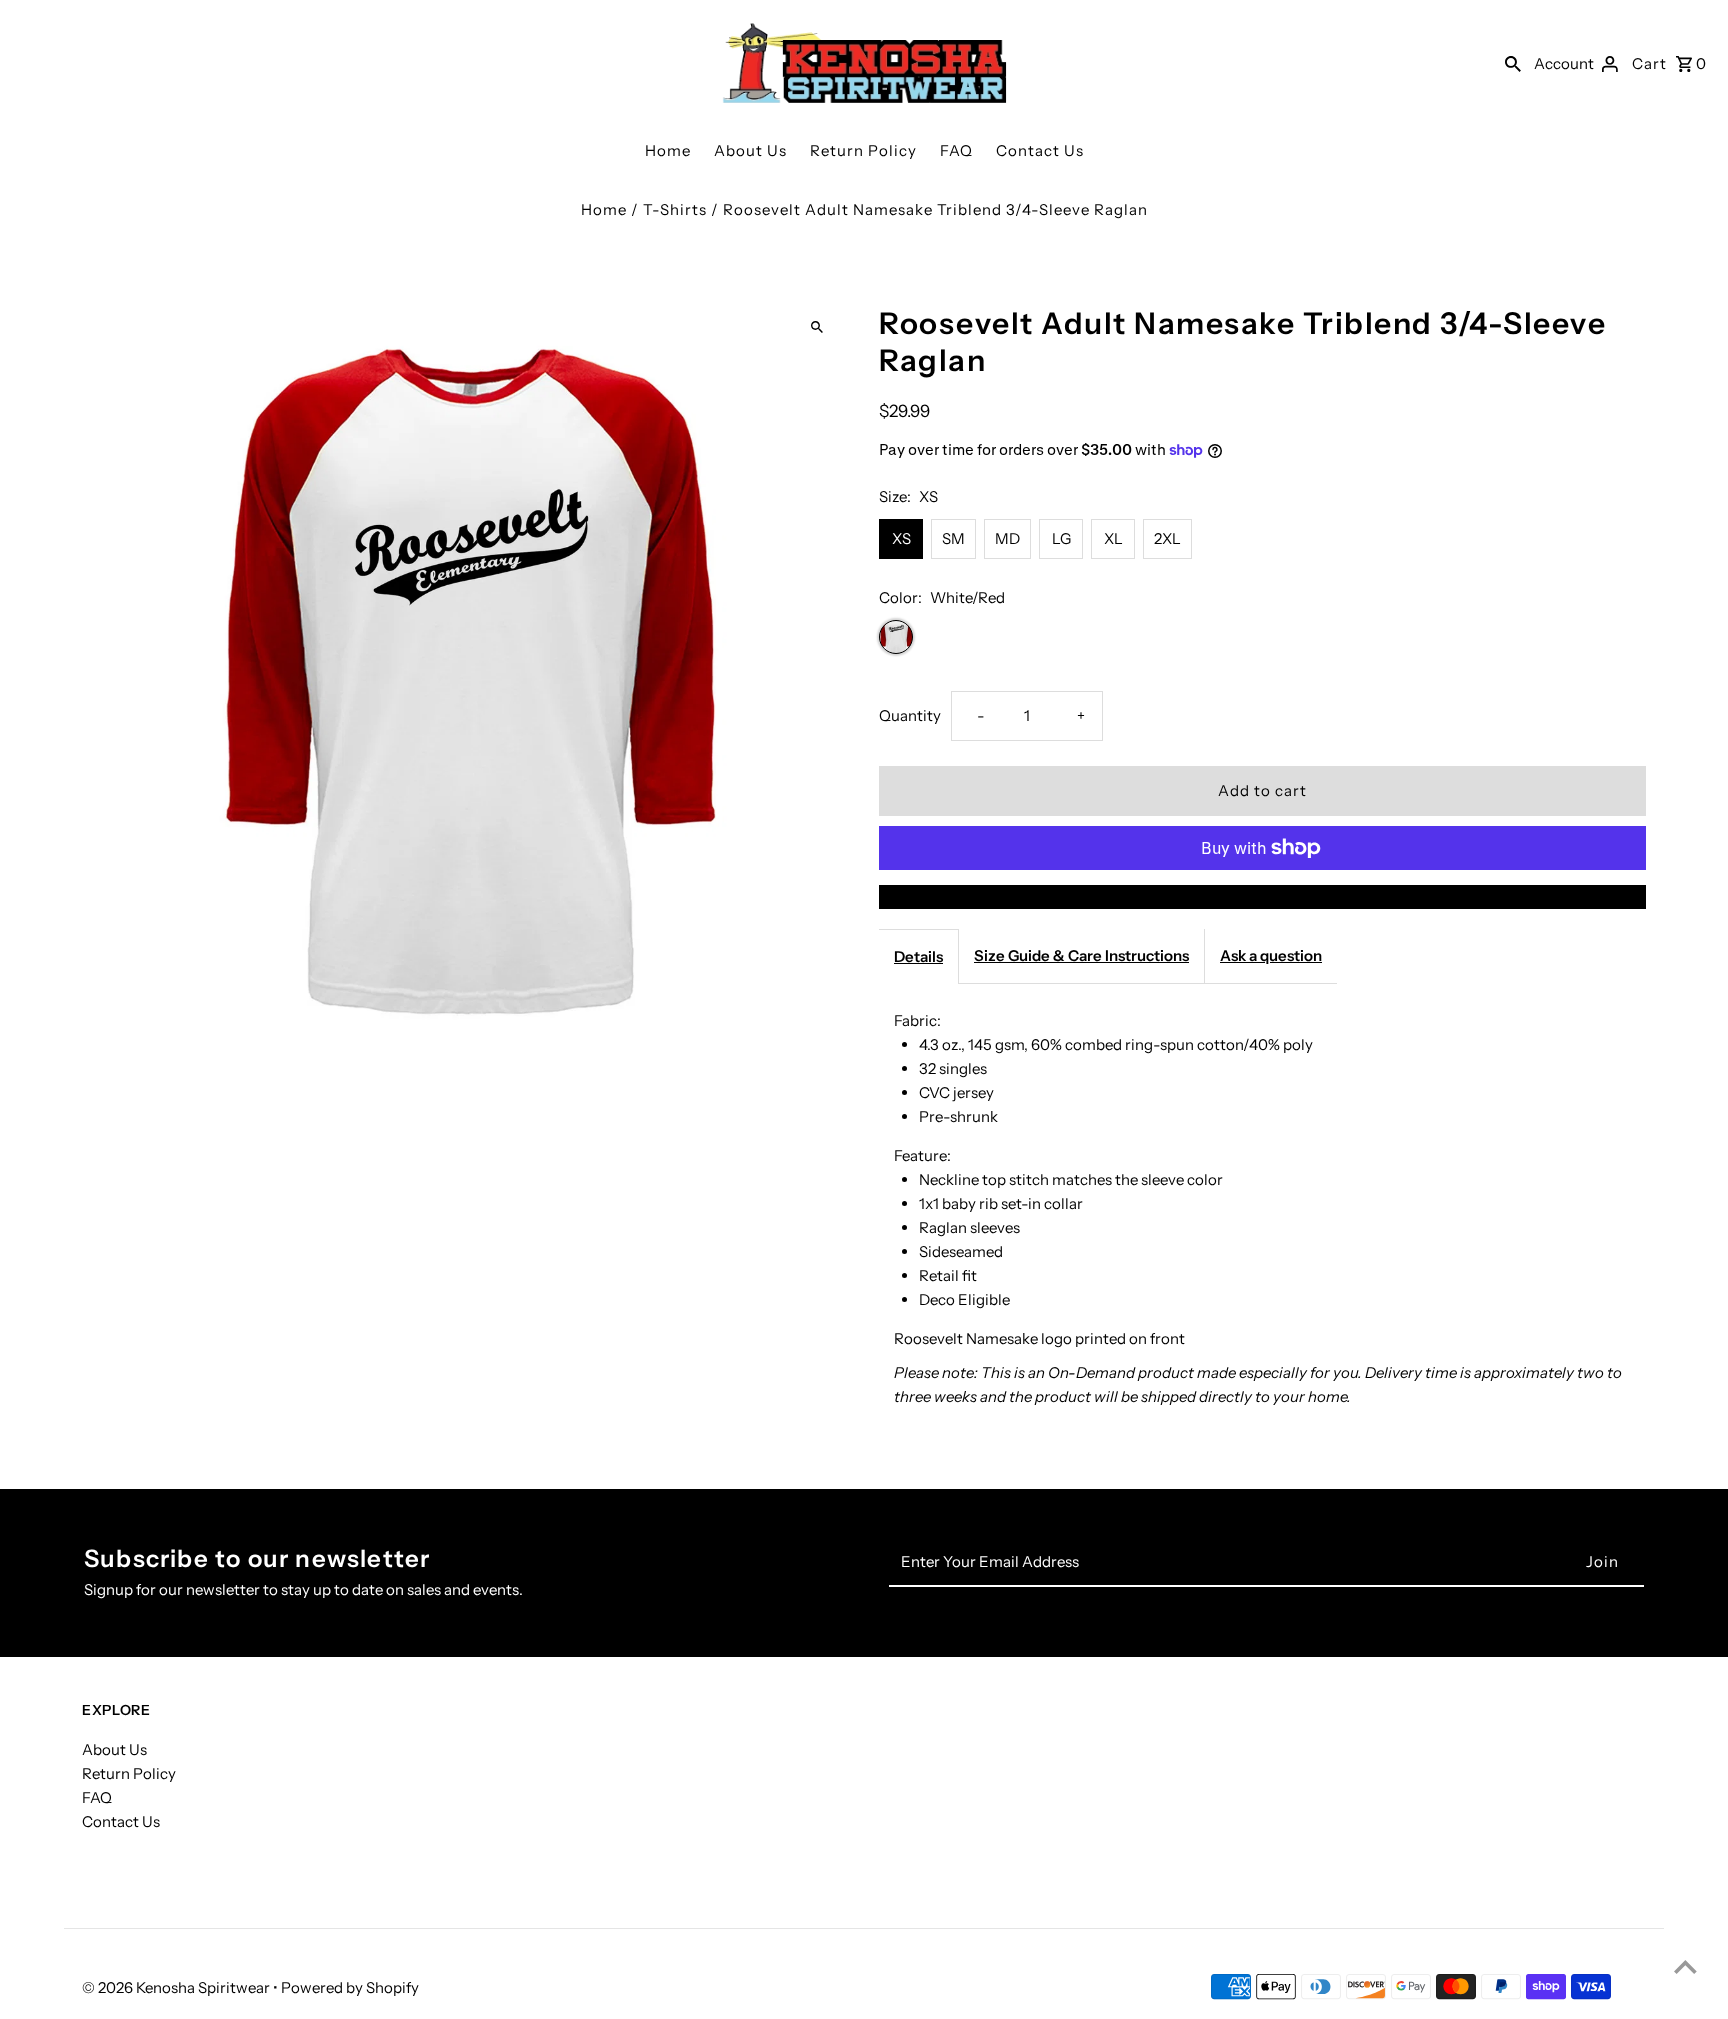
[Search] (1513, 63)
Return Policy (863, 150)
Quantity (910, 715)
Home (668, 150)
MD (1007, 538)
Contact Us (1040, 150)
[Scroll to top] (1685, 1966)
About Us (750, 150)
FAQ (956, 150)
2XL (1167, 538)
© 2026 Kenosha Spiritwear (177, 1987)
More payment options (1263, 896)
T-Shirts (675, 209)
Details (918, 956)
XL (1113, 538)
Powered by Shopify (350, 1987)
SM (953, 538)
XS (901, 538)
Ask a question (1271, 955)
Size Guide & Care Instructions (1081, 955)
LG (1061, 538)
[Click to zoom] (816, 327)
